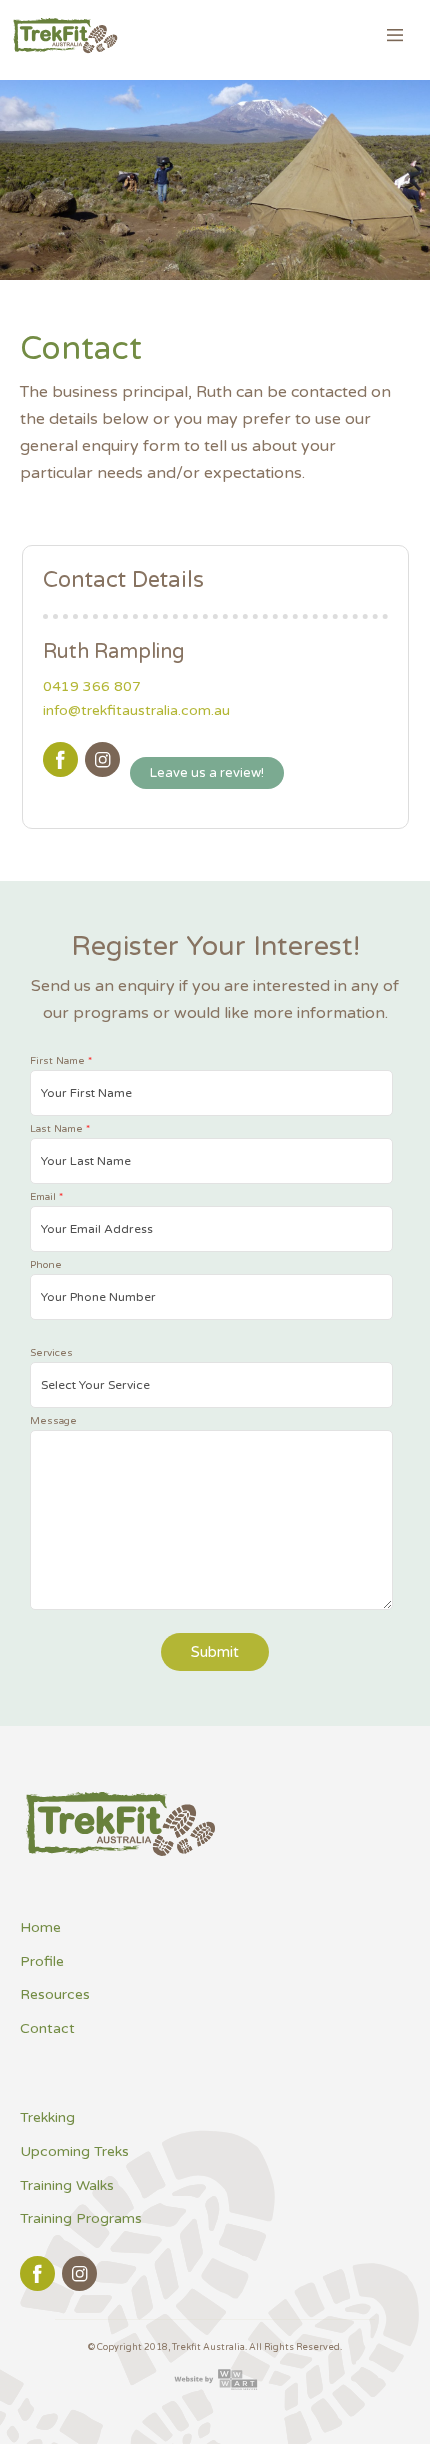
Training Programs (81, 2218)
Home (40, 1927)
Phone (46, 1265)
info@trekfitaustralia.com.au (136, 710)
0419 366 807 (92, 686)
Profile (42, 1961)
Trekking (47, 2117)
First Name (61, 1061)
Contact (47, 2028)
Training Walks (67, 2185)
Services (51, 1353)
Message (53, 1421)
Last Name (60, 1129)
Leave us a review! (207, 773)
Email (46, 1197)
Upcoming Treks (74, 2151)
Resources (55, 1994)
